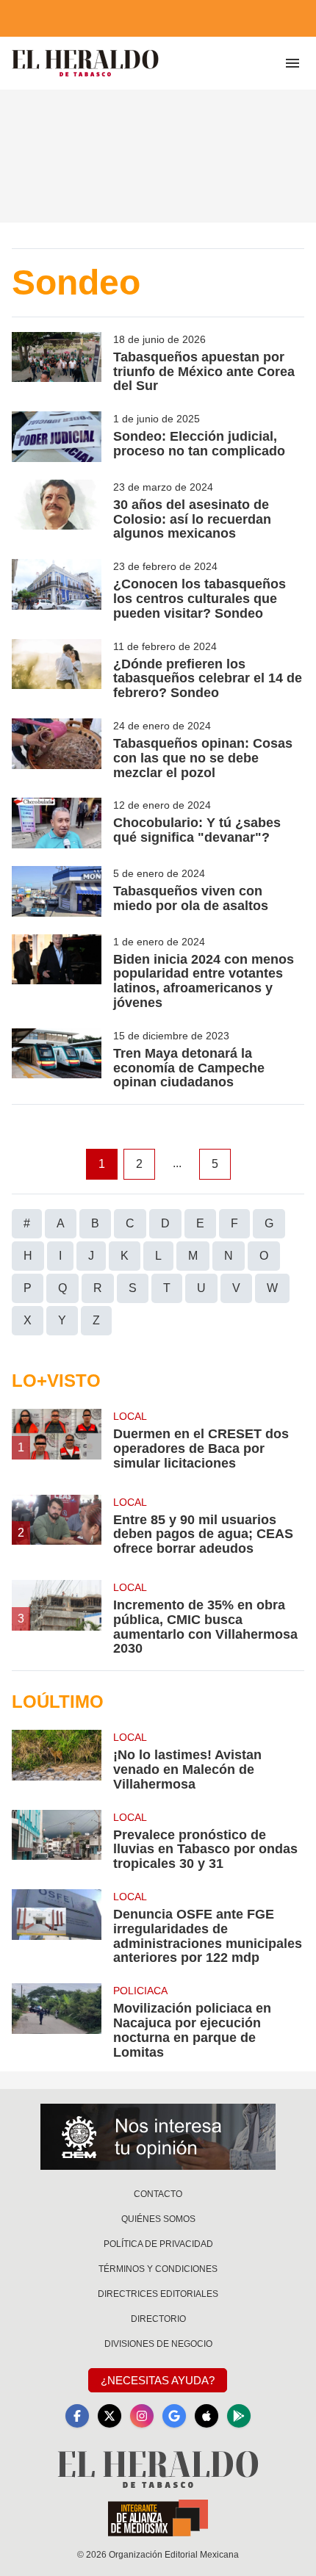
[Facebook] (77, 2416)
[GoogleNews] (174, 2416)
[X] (109, 2416)
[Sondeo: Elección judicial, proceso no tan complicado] (57, 437)
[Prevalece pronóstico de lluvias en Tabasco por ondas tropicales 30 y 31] (57, 1841)
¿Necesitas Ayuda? (158, 2380)
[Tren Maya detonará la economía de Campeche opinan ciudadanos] (57, 1059)
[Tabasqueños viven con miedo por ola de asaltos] (57, 891)
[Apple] (207, 2416)
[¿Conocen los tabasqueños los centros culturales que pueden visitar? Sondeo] (57, 590)
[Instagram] (142, 2416)
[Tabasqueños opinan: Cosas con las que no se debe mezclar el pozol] (57, 749)
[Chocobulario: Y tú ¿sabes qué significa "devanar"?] (57, 823)
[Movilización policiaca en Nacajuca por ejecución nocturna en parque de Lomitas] (57, 2021)
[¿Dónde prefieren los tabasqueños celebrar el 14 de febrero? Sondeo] (57, 670)
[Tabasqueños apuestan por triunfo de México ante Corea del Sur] (57, 363)
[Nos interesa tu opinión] (158, 2137)
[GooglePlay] (239, 2416)
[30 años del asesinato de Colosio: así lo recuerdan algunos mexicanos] (57, 510)
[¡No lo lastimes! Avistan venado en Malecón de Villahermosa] (57, 1761)
